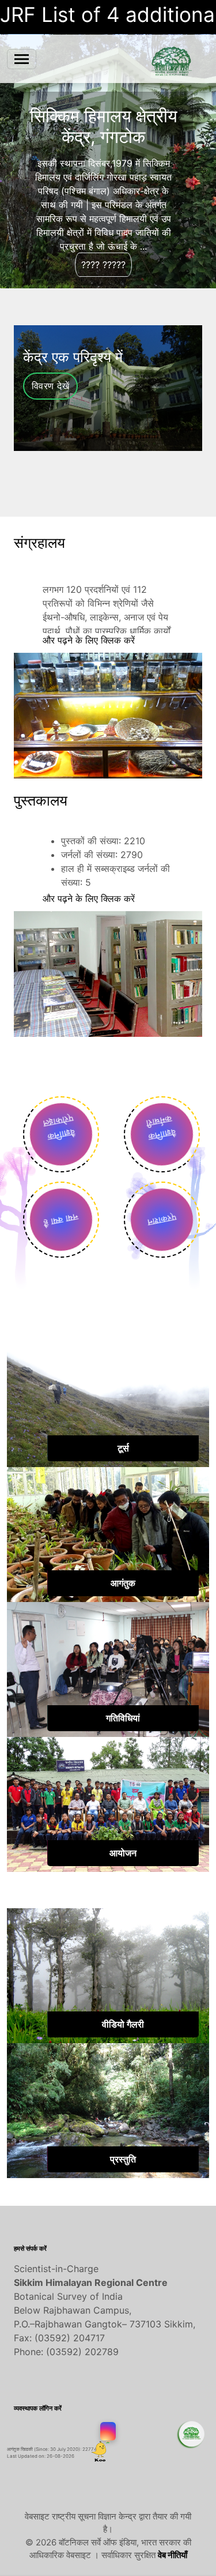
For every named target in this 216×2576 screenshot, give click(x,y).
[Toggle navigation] (22, 59)
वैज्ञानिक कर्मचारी (157, 1131)
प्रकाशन (162, 1220)
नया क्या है (61, 1220)
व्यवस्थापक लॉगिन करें (38, 2408)
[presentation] (98, 486)
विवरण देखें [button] (50, 386)
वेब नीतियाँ (173, 2555)
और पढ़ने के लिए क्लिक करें (89, 640)
